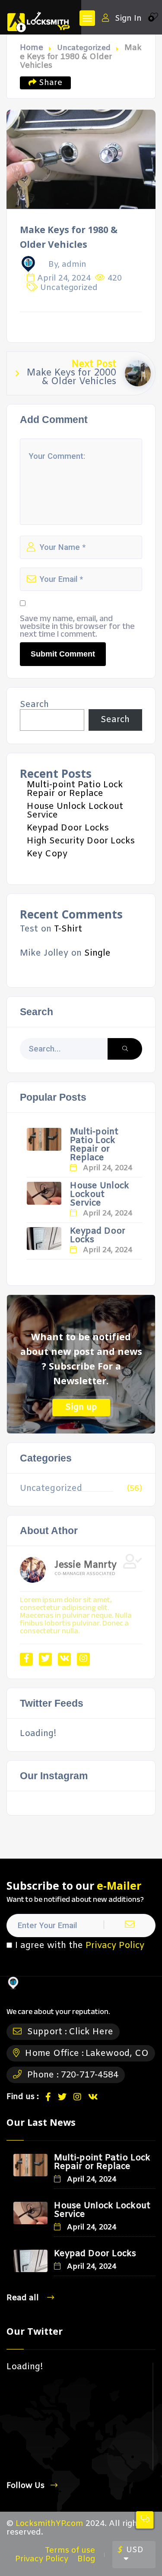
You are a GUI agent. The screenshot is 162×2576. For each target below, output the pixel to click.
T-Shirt (68, 929)
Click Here (91, 2032)
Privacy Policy (115, 1946)
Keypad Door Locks (68, 828)
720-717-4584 (89, 2075)
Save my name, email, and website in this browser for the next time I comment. (77, 626)
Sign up (81, 1407)
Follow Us (25, 2486)
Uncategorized (84, 48)
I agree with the (80, 1946)
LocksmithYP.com (49, 2524)
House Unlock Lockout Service (75, 811)
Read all (24, 2298)
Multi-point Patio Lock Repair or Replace (75, 789)
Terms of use (70, 2551)
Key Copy (47, 854)
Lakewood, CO (117, 2054)
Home (32, 48)
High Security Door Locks (81, 841)
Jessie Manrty (86, 1566)
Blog (86, 2559)
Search (34, 705)
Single (97, 953)
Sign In (128, 18)
